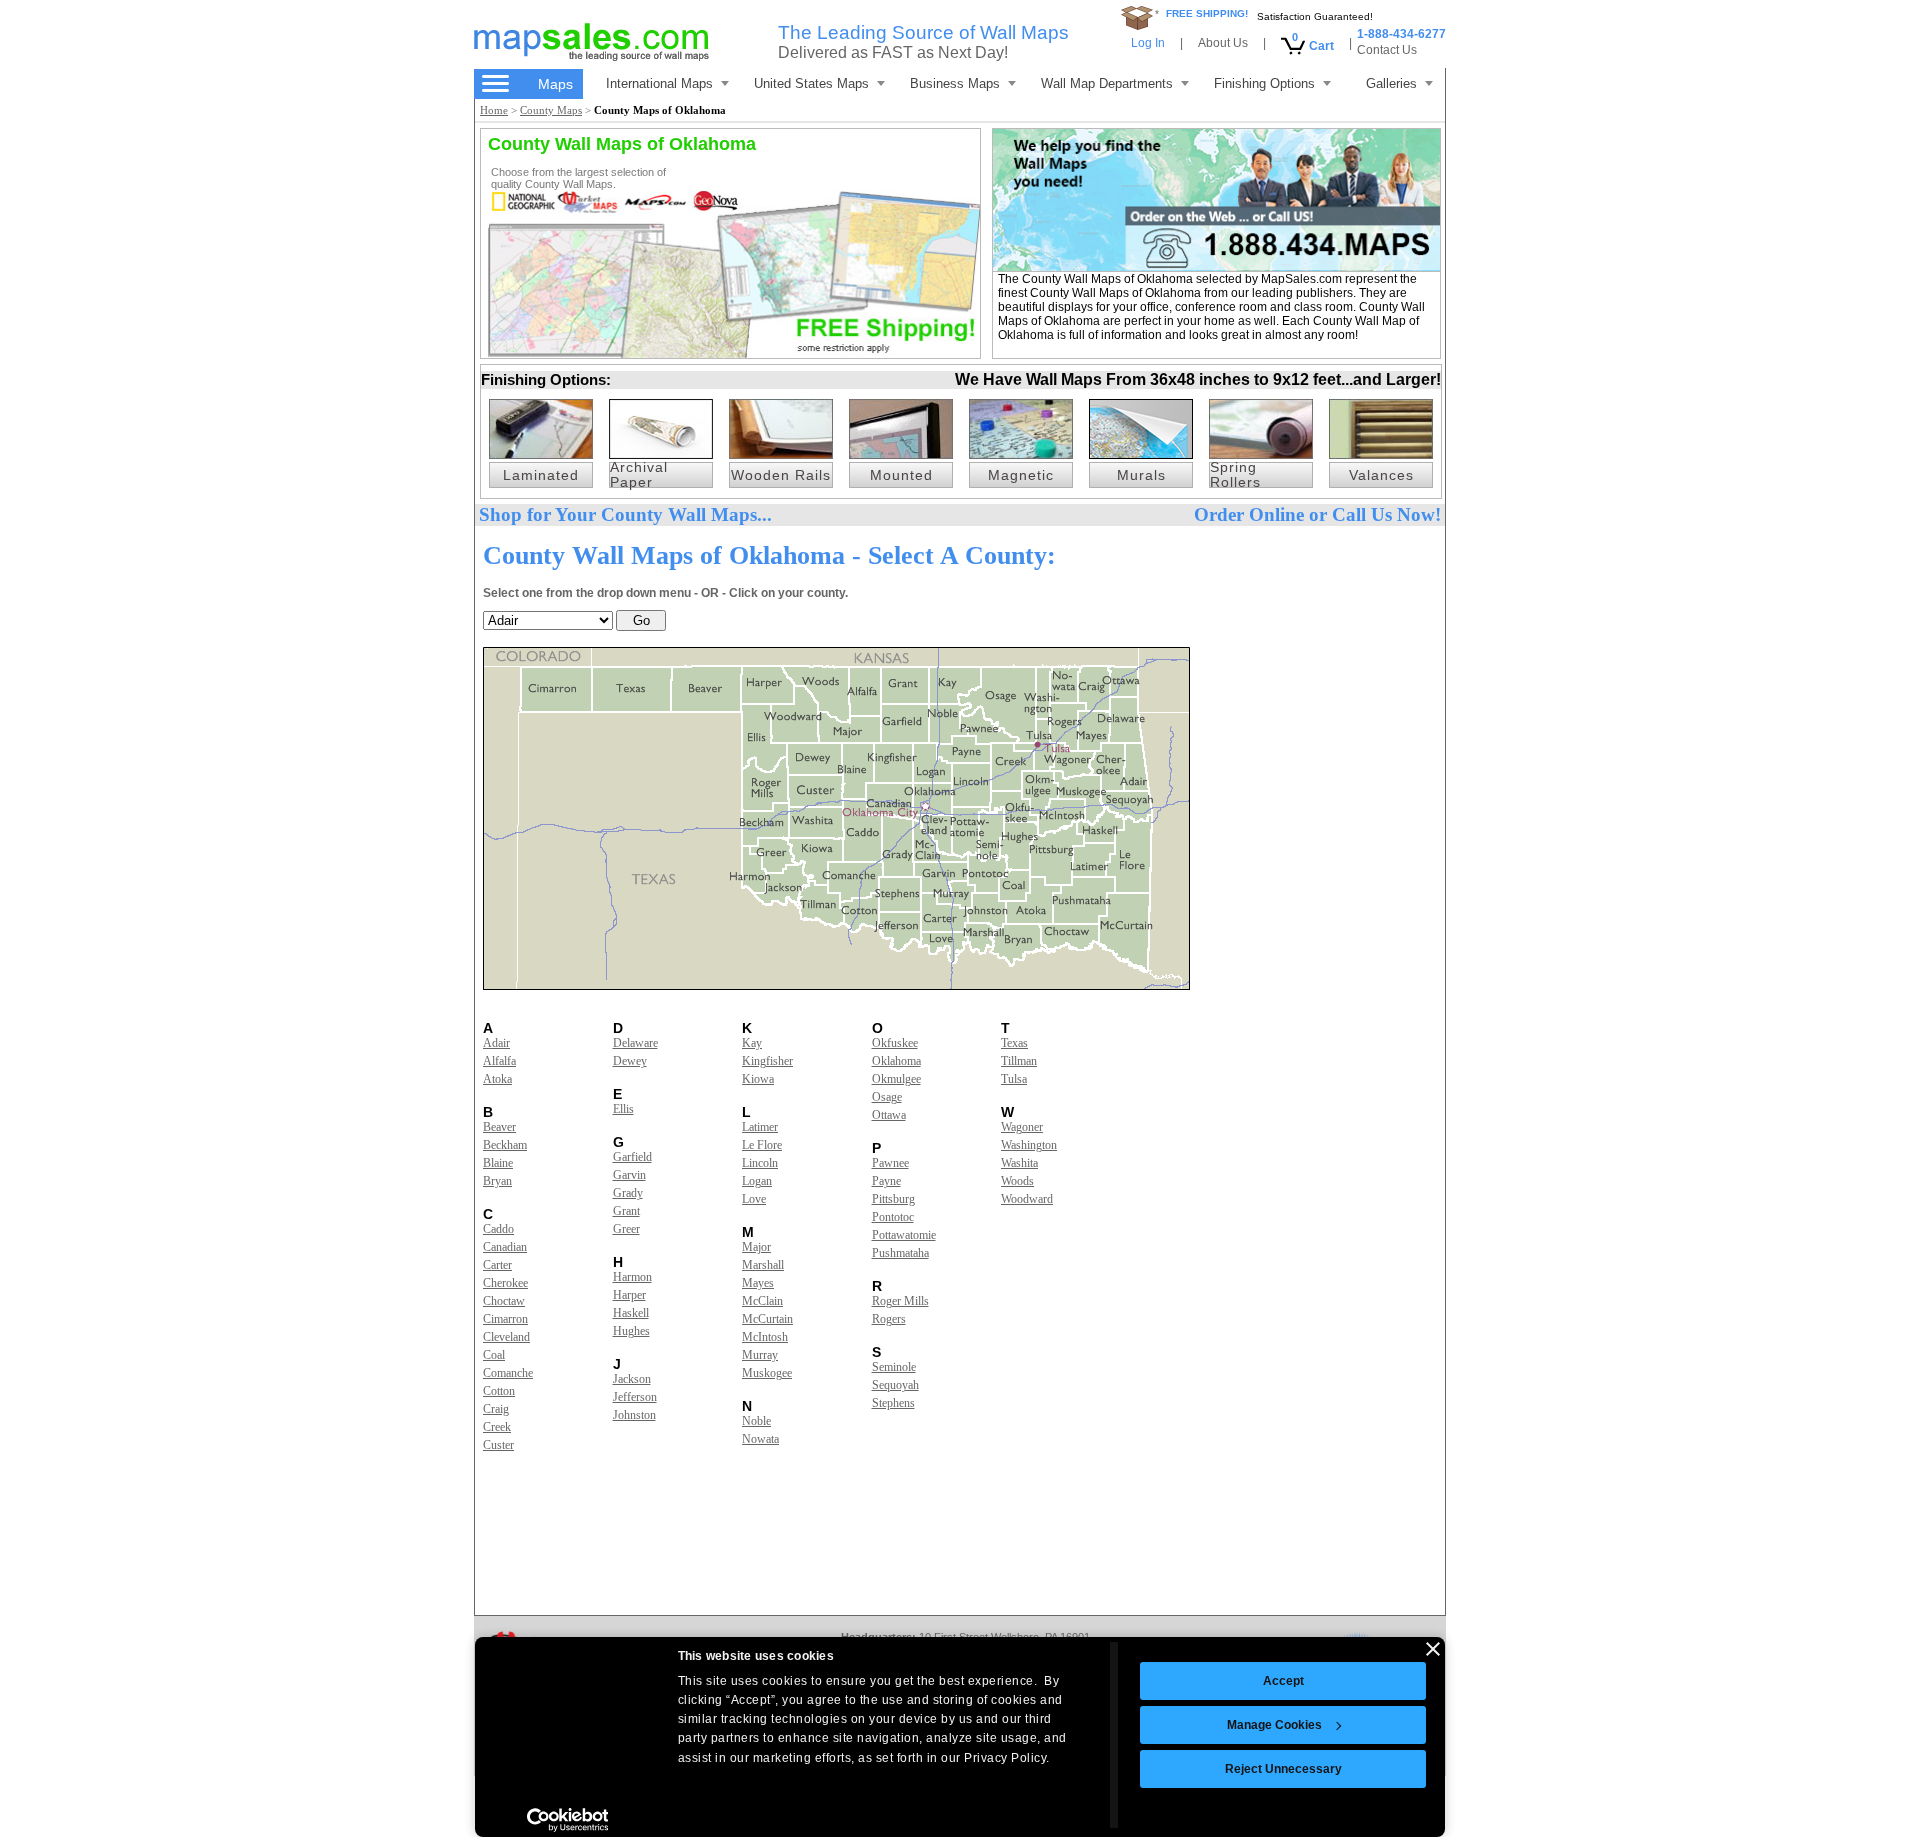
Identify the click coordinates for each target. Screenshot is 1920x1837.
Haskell (631, 1313)
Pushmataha (900, 1253)
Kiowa (758, 1079)
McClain (762, 1301)
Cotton (499, 1391)
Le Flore (762, 1145)
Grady (628, 1193)
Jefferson (635, 1397)
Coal (494, 1355)
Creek (497, 1427)
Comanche (508, 1373)
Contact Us (1387, 50)
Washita (1019, 1163)
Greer (626, 1229)
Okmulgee (896, 1079)
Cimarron (505, 1319)
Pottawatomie (904, 1235)
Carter (497, 1265)
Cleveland (506, 1337)
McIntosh (765, 1337)
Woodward (1027, 1199)
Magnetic (1021, 475)
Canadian (505, 1247)
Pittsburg (893, 1199)
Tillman (1019, 1061)
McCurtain (767, 1319)
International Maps (659, 83)
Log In (1148, 43)
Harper (629, 1295)
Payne (886, 1181)
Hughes (631, 1331)
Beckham (505, 1145)
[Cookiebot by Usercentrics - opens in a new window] (567, 1820)
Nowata (760, 1439)
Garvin (629, 1175)
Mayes (758, 1283)
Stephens (893, 1403)
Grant (626, 1211)
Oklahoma (896, 1061)
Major (756, 1247)
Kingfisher (767, 1061)
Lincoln (760, 1163)
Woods (1017, 1181)
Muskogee (767, 1373)
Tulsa (1014, 1079)
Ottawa (889, 1115)
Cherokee (505, 1283)
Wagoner (1022, 1127)
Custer (498, 1445)
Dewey (630, 1061)
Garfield (632, 1157)
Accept (1283, 1681)
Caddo (498, 1229)
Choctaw (504, 1301)
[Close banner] (1433, 1649)
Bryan (497, 1181)
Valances (1381, 475)
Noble (756, 1421)
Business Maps (955, 83)
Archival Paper (639, 475)
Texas (1014, 1043)
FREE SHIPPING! (1207, 13)
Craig (496, 1409)
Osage (887, 1097)
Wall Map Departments (1107, 83)
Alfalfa (499, 1061)
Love (754, 1199)
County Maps (551, 110)
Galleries (1391, 83)
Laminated (541, 475)
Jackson (632, 1379)
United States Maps (811, 83)
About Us (1223, 43)
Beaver (499, 1127)
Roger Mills (900, 1301)
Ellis (623, 1109)
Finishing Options (1264, 83)
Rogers (889, 1319)
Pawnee (890, 1163)
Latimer (760, 1127)
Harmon (632, 1277)
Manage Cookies (1274, 1725)
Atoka (497, 1079)
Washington (1029, 1145)
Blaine (498, 1163)
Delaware (635, 1043)
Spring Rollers (1235, 475)
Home (494, 110)
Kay (752, 1043)
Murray (760, 1355)
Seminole (894, 1367)
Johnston (634, 1415)
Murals (1141, 475)
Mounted (901, 475)
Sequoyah (895, 1385)
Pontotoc (893, 1217)
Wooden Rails (781, 475)
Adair (496, 1043)
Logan (757, 1181)
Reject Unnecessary (1283, 1769)
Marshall (763, 1265)
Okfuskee (895, 1043)
